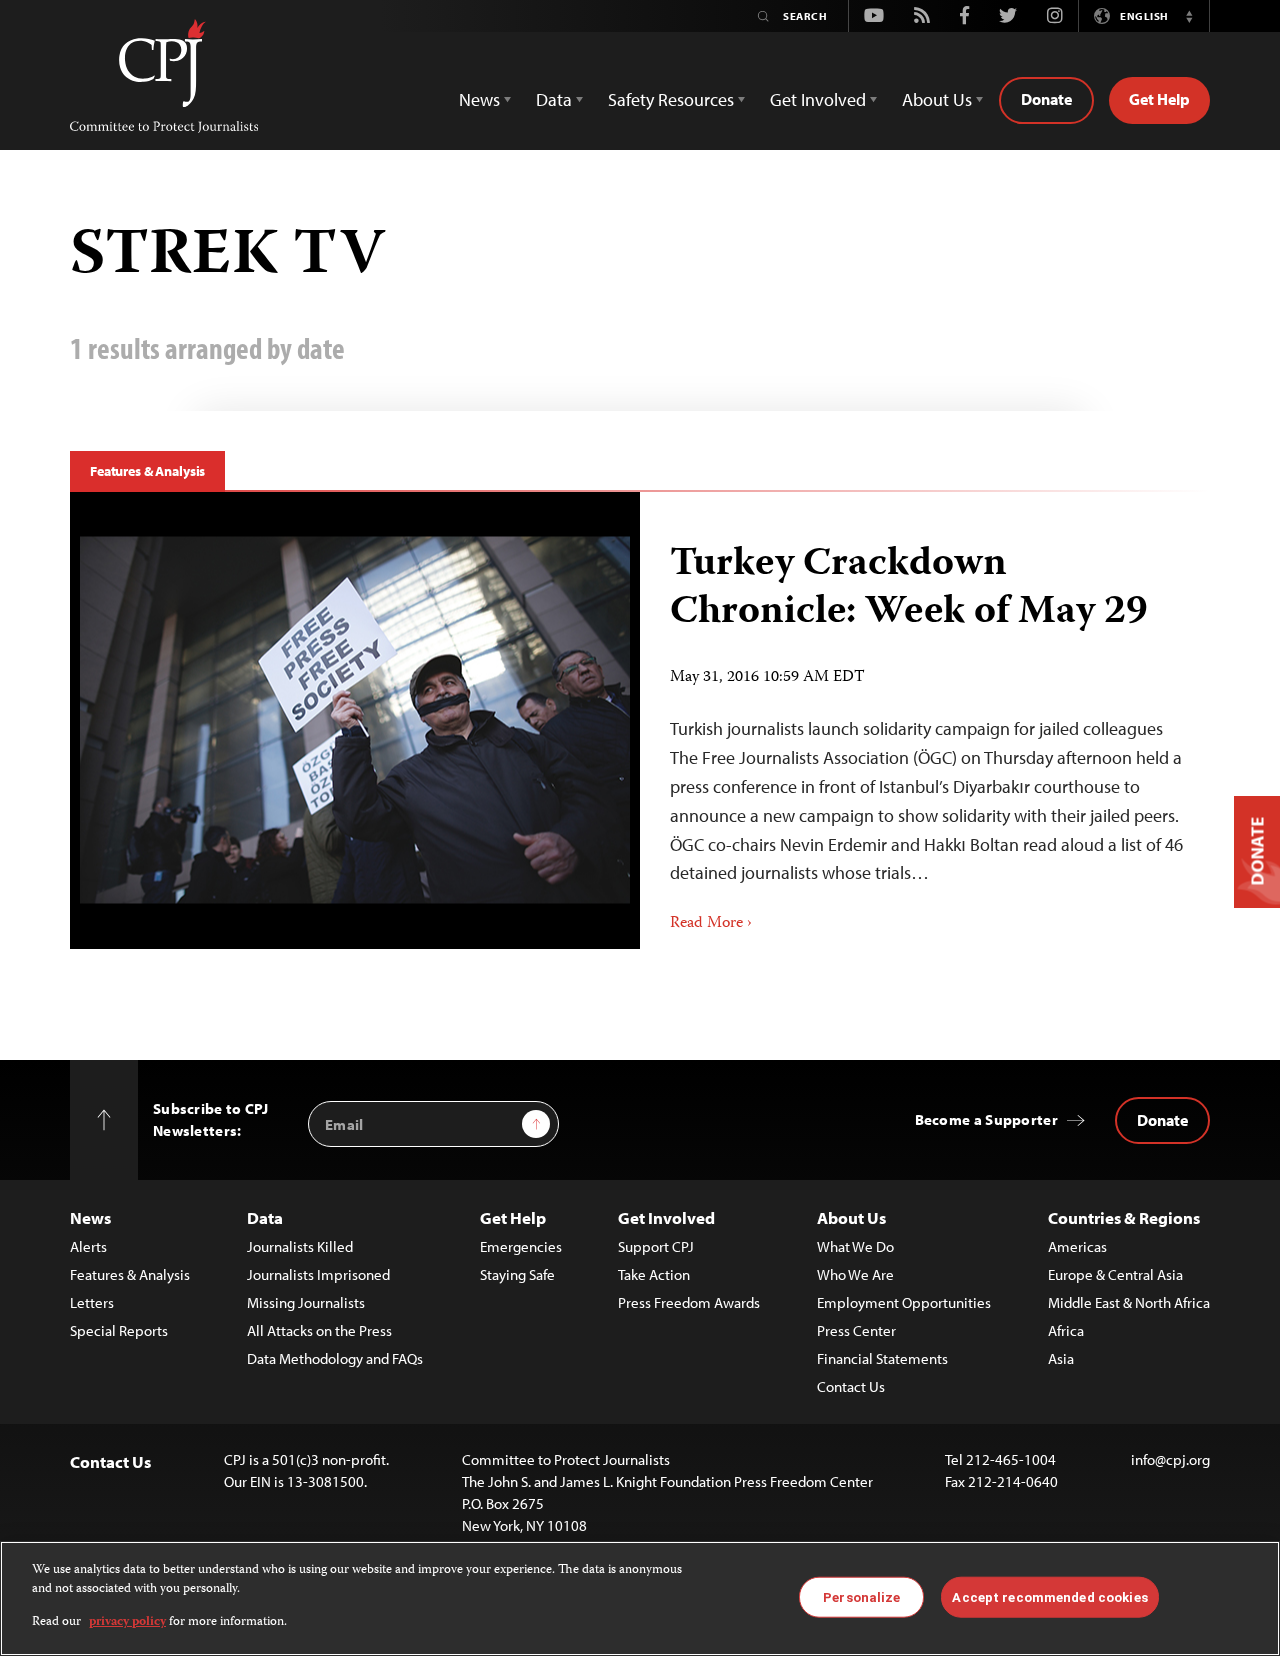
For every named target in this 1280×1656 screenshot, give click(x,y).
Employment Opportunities (904, 1302)
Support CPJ (656, 1246)
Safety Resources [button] (671, 99)
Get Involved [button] (818, 99)
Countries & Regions (1124, 1217)
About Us (851, 1217)
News (90, 1217)
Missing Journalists (306, 1302)
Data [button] (554, 99)
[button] (1189, 16)
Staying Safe (517, 1274)
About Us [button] (937, 99)
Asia (1061, 1358)
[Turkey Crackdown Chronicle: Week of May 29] (355, 720)
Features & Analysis (147, 471)
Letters (92, 1302)
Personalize (861, 1596)
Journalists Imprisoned (318, 1274)
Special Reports (119, 1330)
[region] (640, 1598)
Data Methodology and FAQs (335, 1358)
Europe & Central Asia (1115, 1274)
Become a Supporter (986, 1119)
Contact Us (851, 1386)
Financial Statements (882, 1358)
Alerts (88, 1246)
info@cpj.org (1170, 1459)
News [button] (479, 99)
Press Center (856, 1330)
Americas (1077, 1246)
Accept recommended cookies (1049, 1596)
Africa (1066, 1330)
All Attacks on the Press (319, 1330)
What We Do (855, 1246)
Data (265, 1217)
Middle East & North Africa (1129, 1302)
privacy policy (127, 1622)
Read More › (711, 924)
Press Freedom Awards (689, 1302)
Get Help (1159, 99)
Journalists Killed (300, 1246)
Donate (1046, 99)
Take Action (654, 1274)
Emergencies (521, 1246)
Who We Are (855, 1274)
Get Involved (666, 1217)
